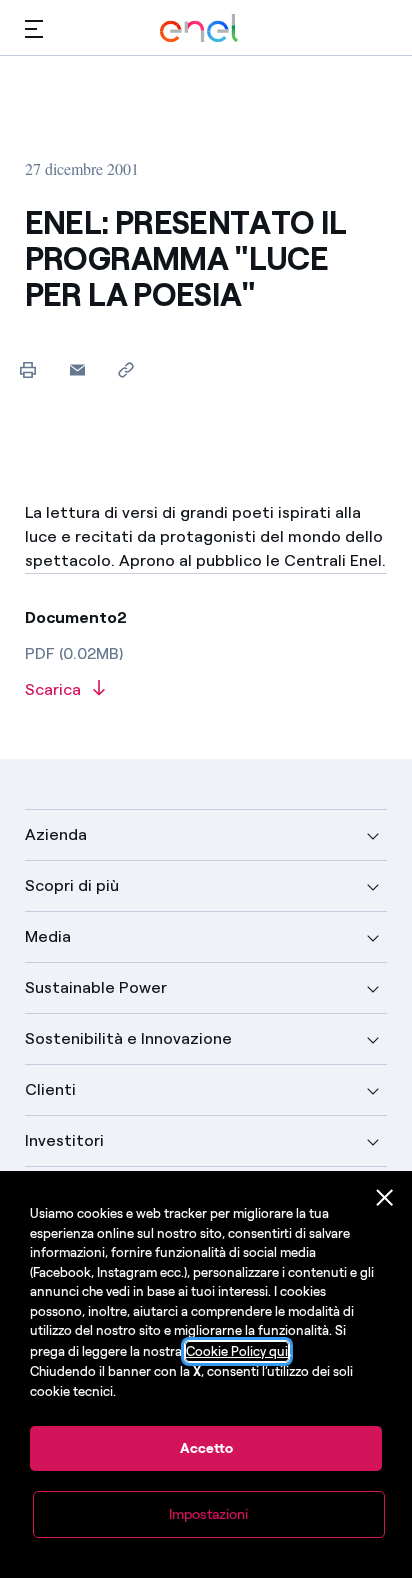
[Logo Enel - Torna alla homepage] (199, 28)
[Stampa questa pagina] (28, 369)
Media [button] (48, 936)
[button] (34, 28)
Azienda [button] (56, 834)
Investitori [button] (64, 1140)
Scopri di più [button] (72, 885)
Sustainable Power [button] (96, 987)
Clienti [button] (50, 1089)
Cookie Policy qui (237, 1351)
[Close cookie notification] (385, 1198)
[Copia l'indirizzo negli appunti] (126, 369)
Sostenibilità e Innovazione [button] (128, 1038)
